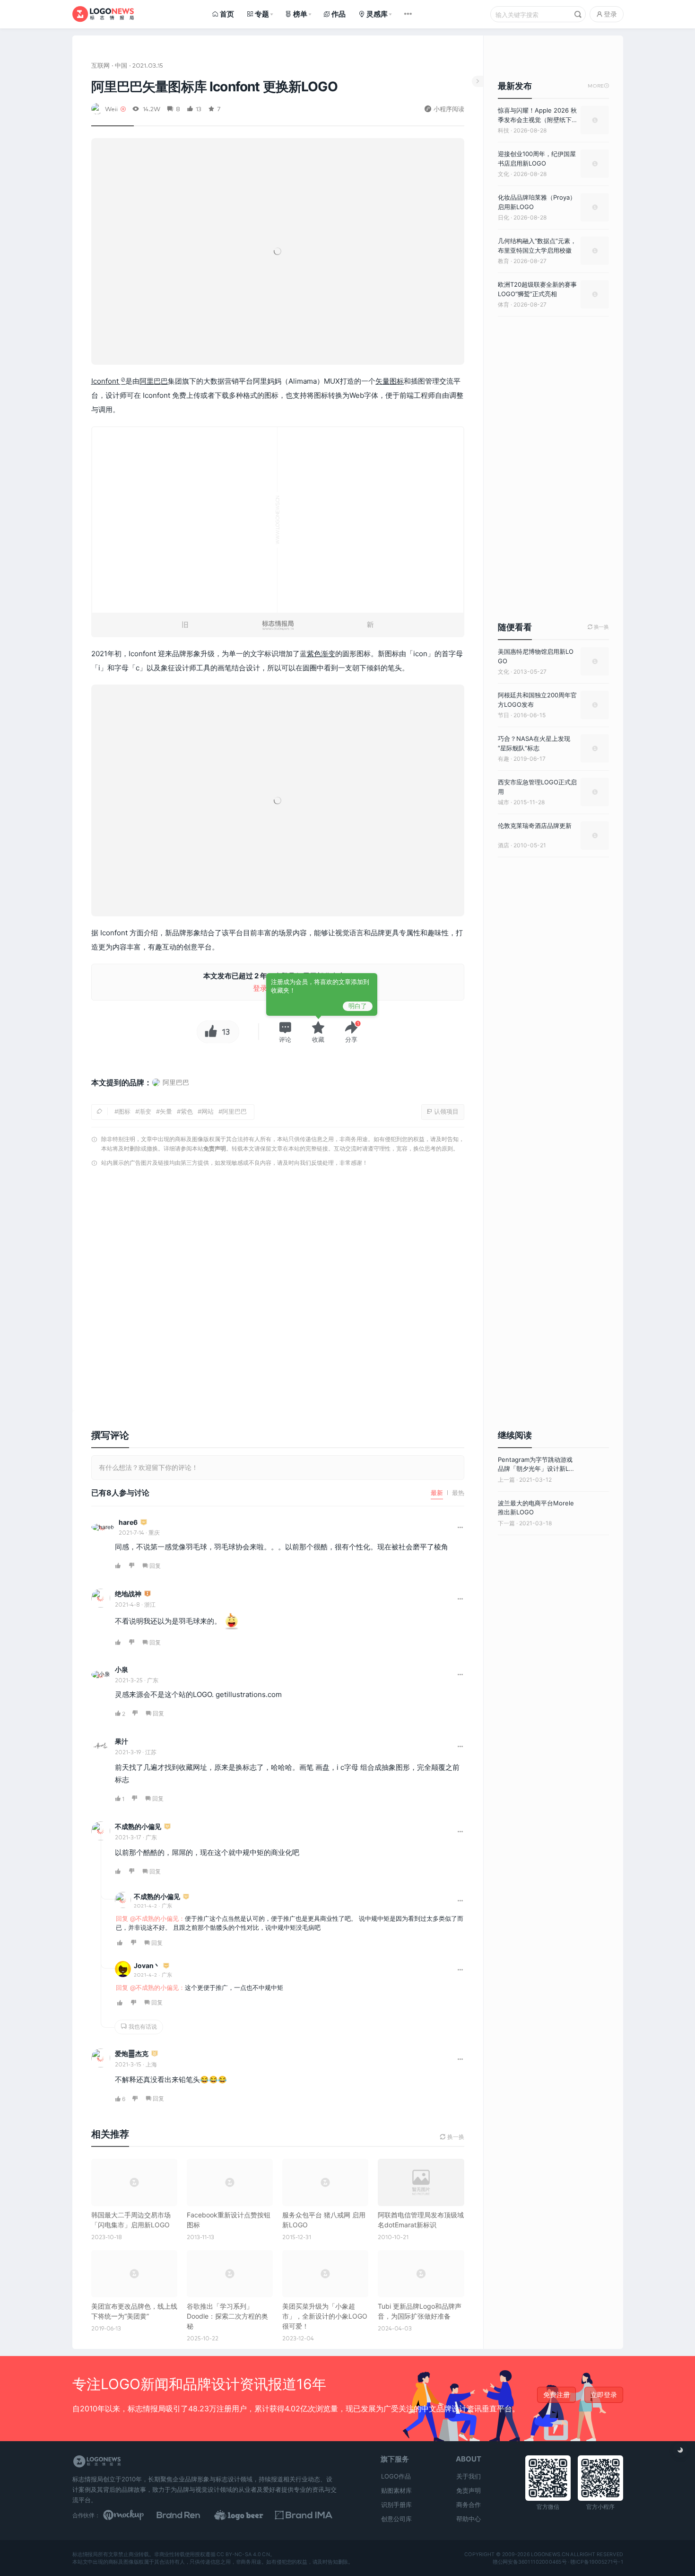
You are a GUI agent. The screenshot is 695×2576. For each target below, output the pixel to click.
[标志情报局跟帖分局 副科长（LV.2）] (144, 1523)
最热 (458, 1493)
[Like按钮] (208, 1032)
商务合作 (469, 2505)
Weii (111, 109)
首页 (227, 14)
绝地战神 (128, 1594)
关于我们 (469, 2476)
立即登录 (604, 2395)
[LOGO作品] (249, 2515)
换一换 (598, 627)
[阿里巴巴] (170, 1091)
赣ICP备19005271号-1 (597, 2562)
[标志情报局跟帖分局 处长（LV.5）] (155, 2054)
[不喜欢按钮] (132, 1566)
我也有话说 (142, 2027)
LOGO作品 (396, 2476)
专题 (262, 14)
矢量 (382, 381)
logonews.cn (550, 2555)
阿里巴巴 (154, 381)
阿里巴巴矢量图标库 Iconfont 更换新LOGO (214, 87)
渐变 (328, 654)
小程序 (191, 1798)
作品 (339, 14)
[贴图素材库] (132, 2515)
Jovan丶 (147, 1965)
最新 (437, 1493)
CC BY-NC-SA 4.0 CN (243, 2555)
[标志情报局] (103, 14)
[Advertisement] (278, 1292)
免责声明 (215, 1148)
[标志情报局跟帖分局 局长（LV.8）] (148, 1594)
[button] (285, 1032)
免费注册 (556, 2395)
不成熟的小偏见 (138, 1826)
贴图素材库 (396, 2490)
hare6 (128, 1522)
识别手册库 (396, 2505)
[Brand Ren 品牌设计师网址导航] (191, 2515)
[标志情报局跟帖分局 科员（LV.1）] (166, 1966)
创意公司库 (396, 2519)
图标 (397, 381)
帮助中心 (469, 2519)
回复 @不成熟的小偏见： (150, 1918)
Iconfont (106, 381)
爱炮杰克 (132, 2053)
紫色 (314, 654)
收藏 (318, 1039)
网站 (208, 1111)
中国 (121, 65)
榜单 (300, 14)
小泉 (122, 1669)
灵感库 (377, 14)
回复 (155, 1566)
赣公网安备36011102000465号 (529, 2562)
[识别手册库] (308, 2515)
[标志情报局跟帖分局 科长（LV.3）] (167, 1827)
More (598, 86)
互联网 (100, 65)
